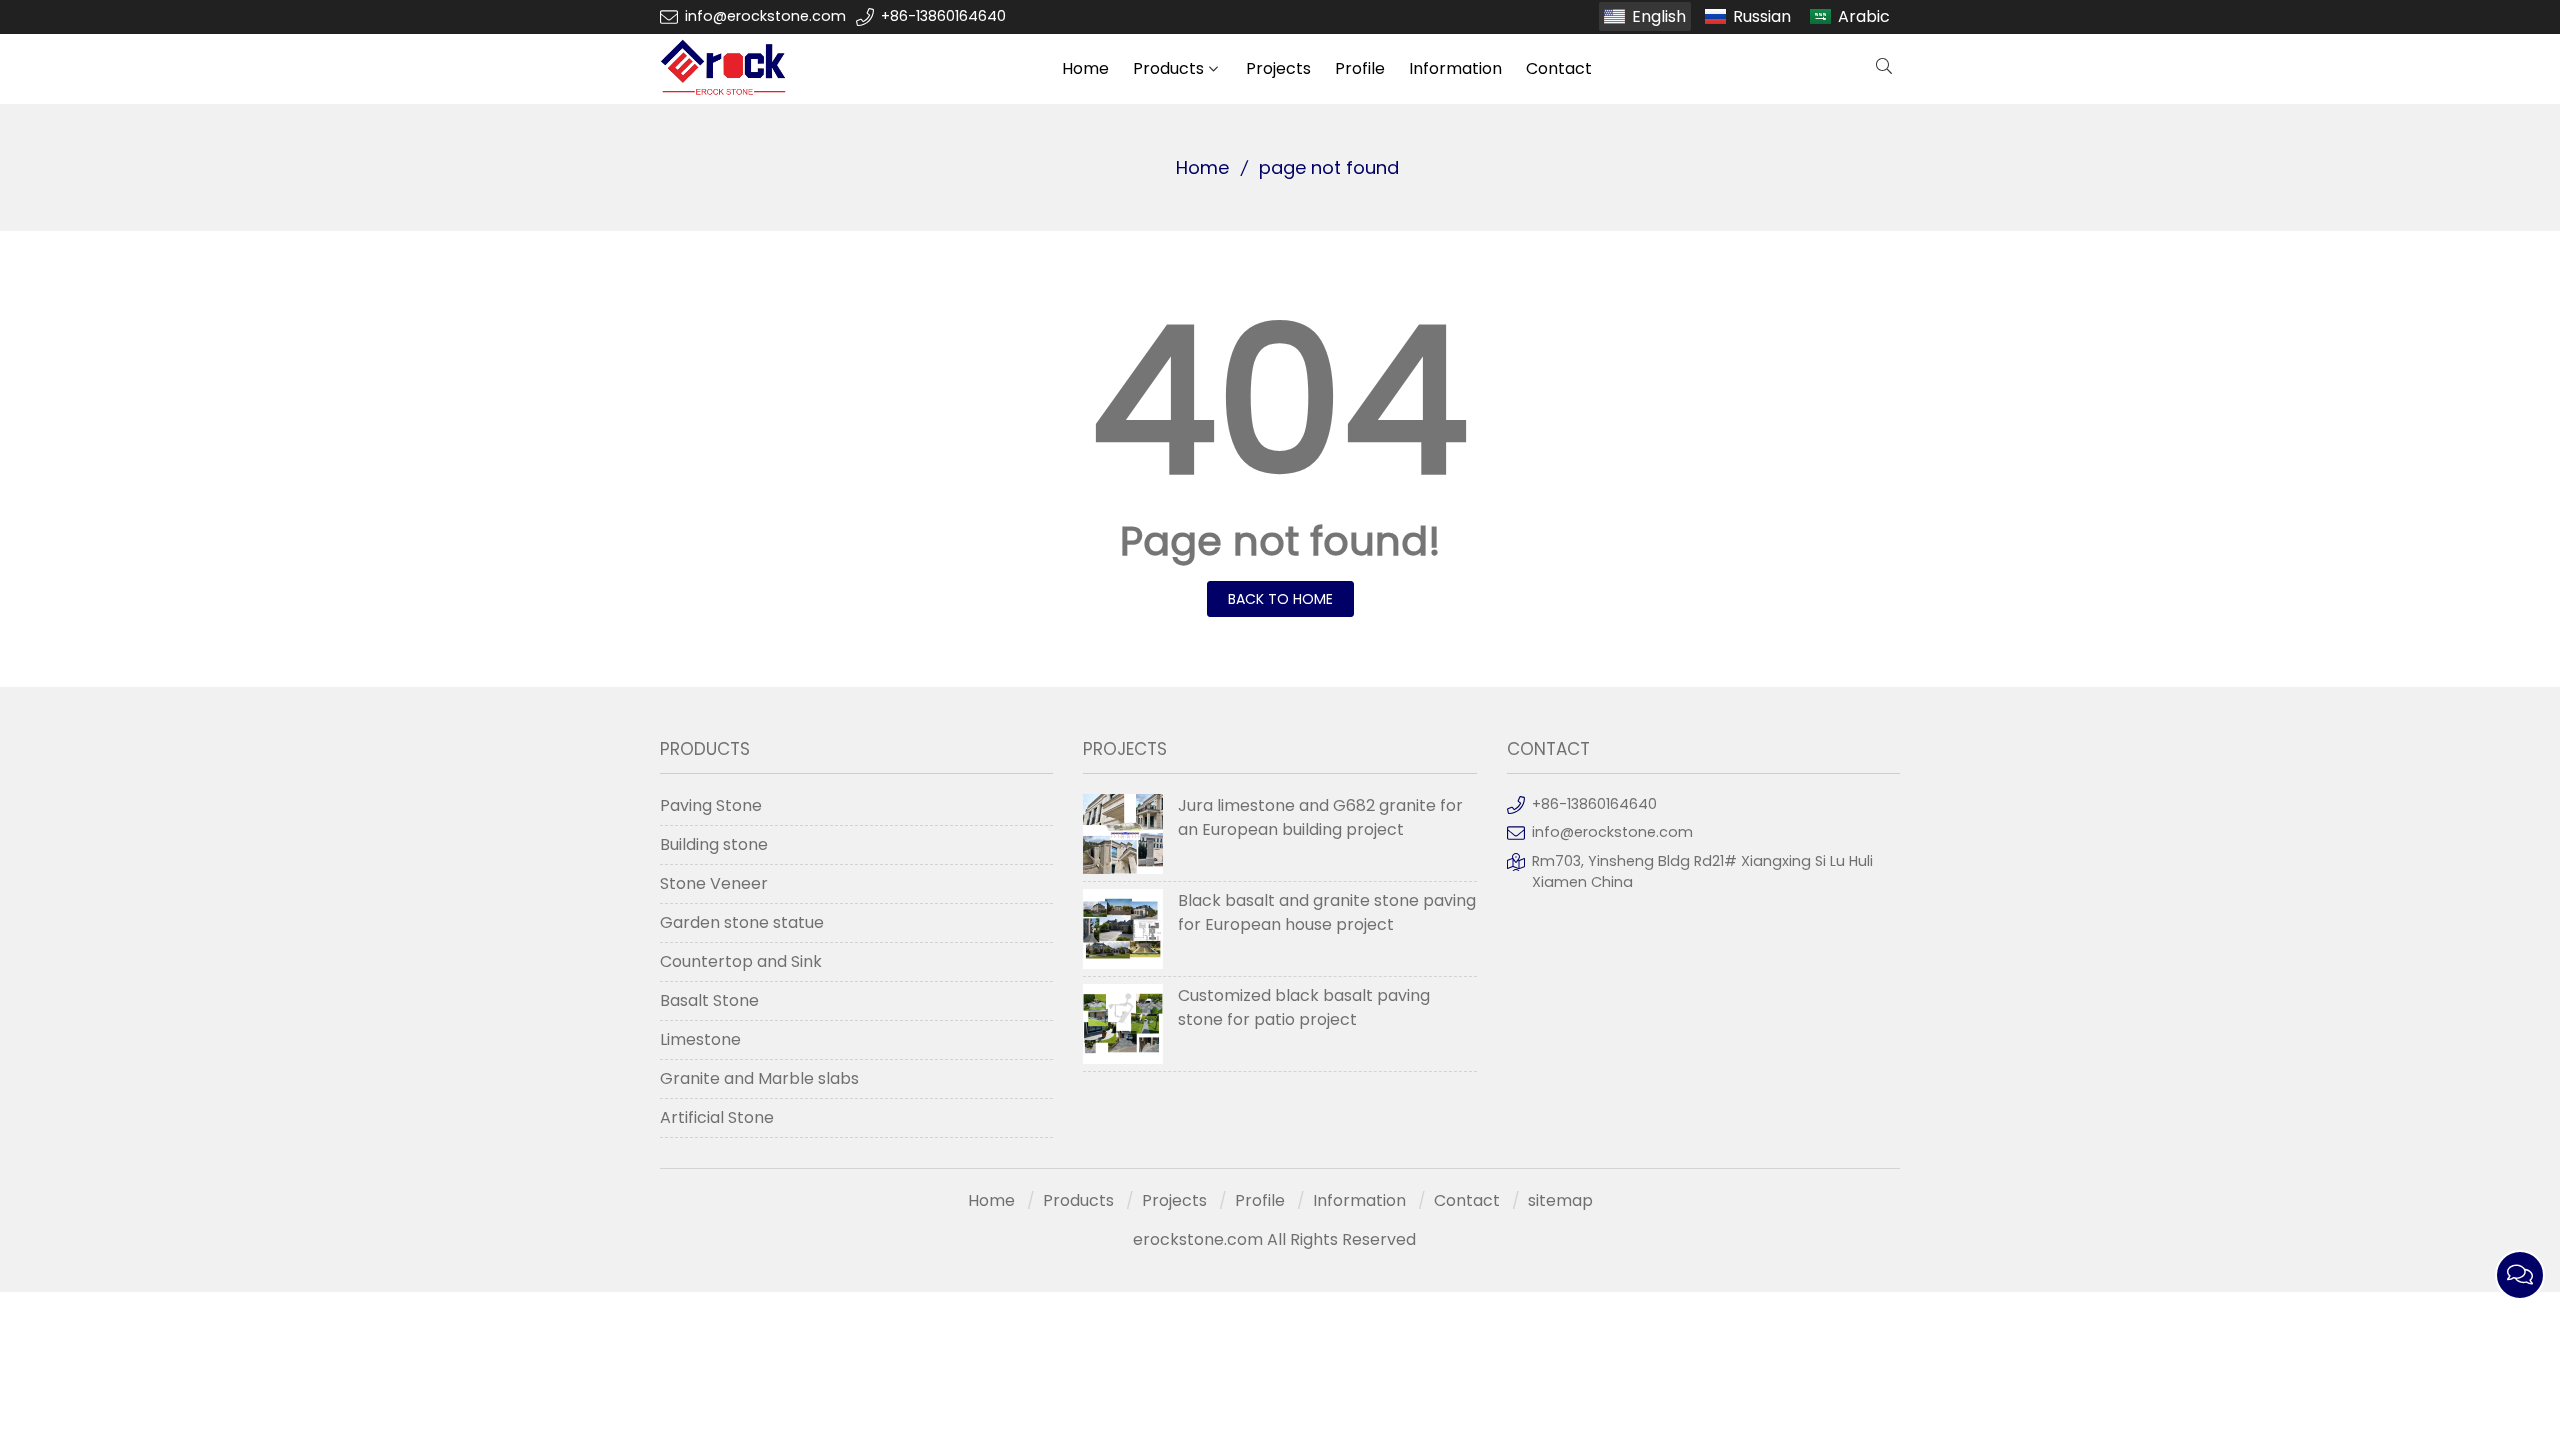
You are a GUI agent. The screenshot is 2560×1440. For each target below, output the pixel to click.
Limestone (700, 1039)
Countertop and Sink (741, 961)
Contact (1559, 68)
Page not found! (1280, 541)
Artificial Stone (717, 1117)
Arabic (1864, 16)
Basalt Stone (709, 1000)
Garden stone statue (742, 922)
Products (1168, 68)
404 (1280, 401)
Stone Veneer (714, 883)
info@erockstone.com (765, 16)
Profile (1360, 68)
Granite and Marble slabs (759, 1078)
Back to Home (1280, 599)
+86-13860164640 (943, 16)
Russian (1762, 16)
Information (1455, 68)
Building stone (714, 844)
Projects (1278, 68)
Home (1085, 68)
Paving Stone (711, 805)
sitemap (1560, 1200)
